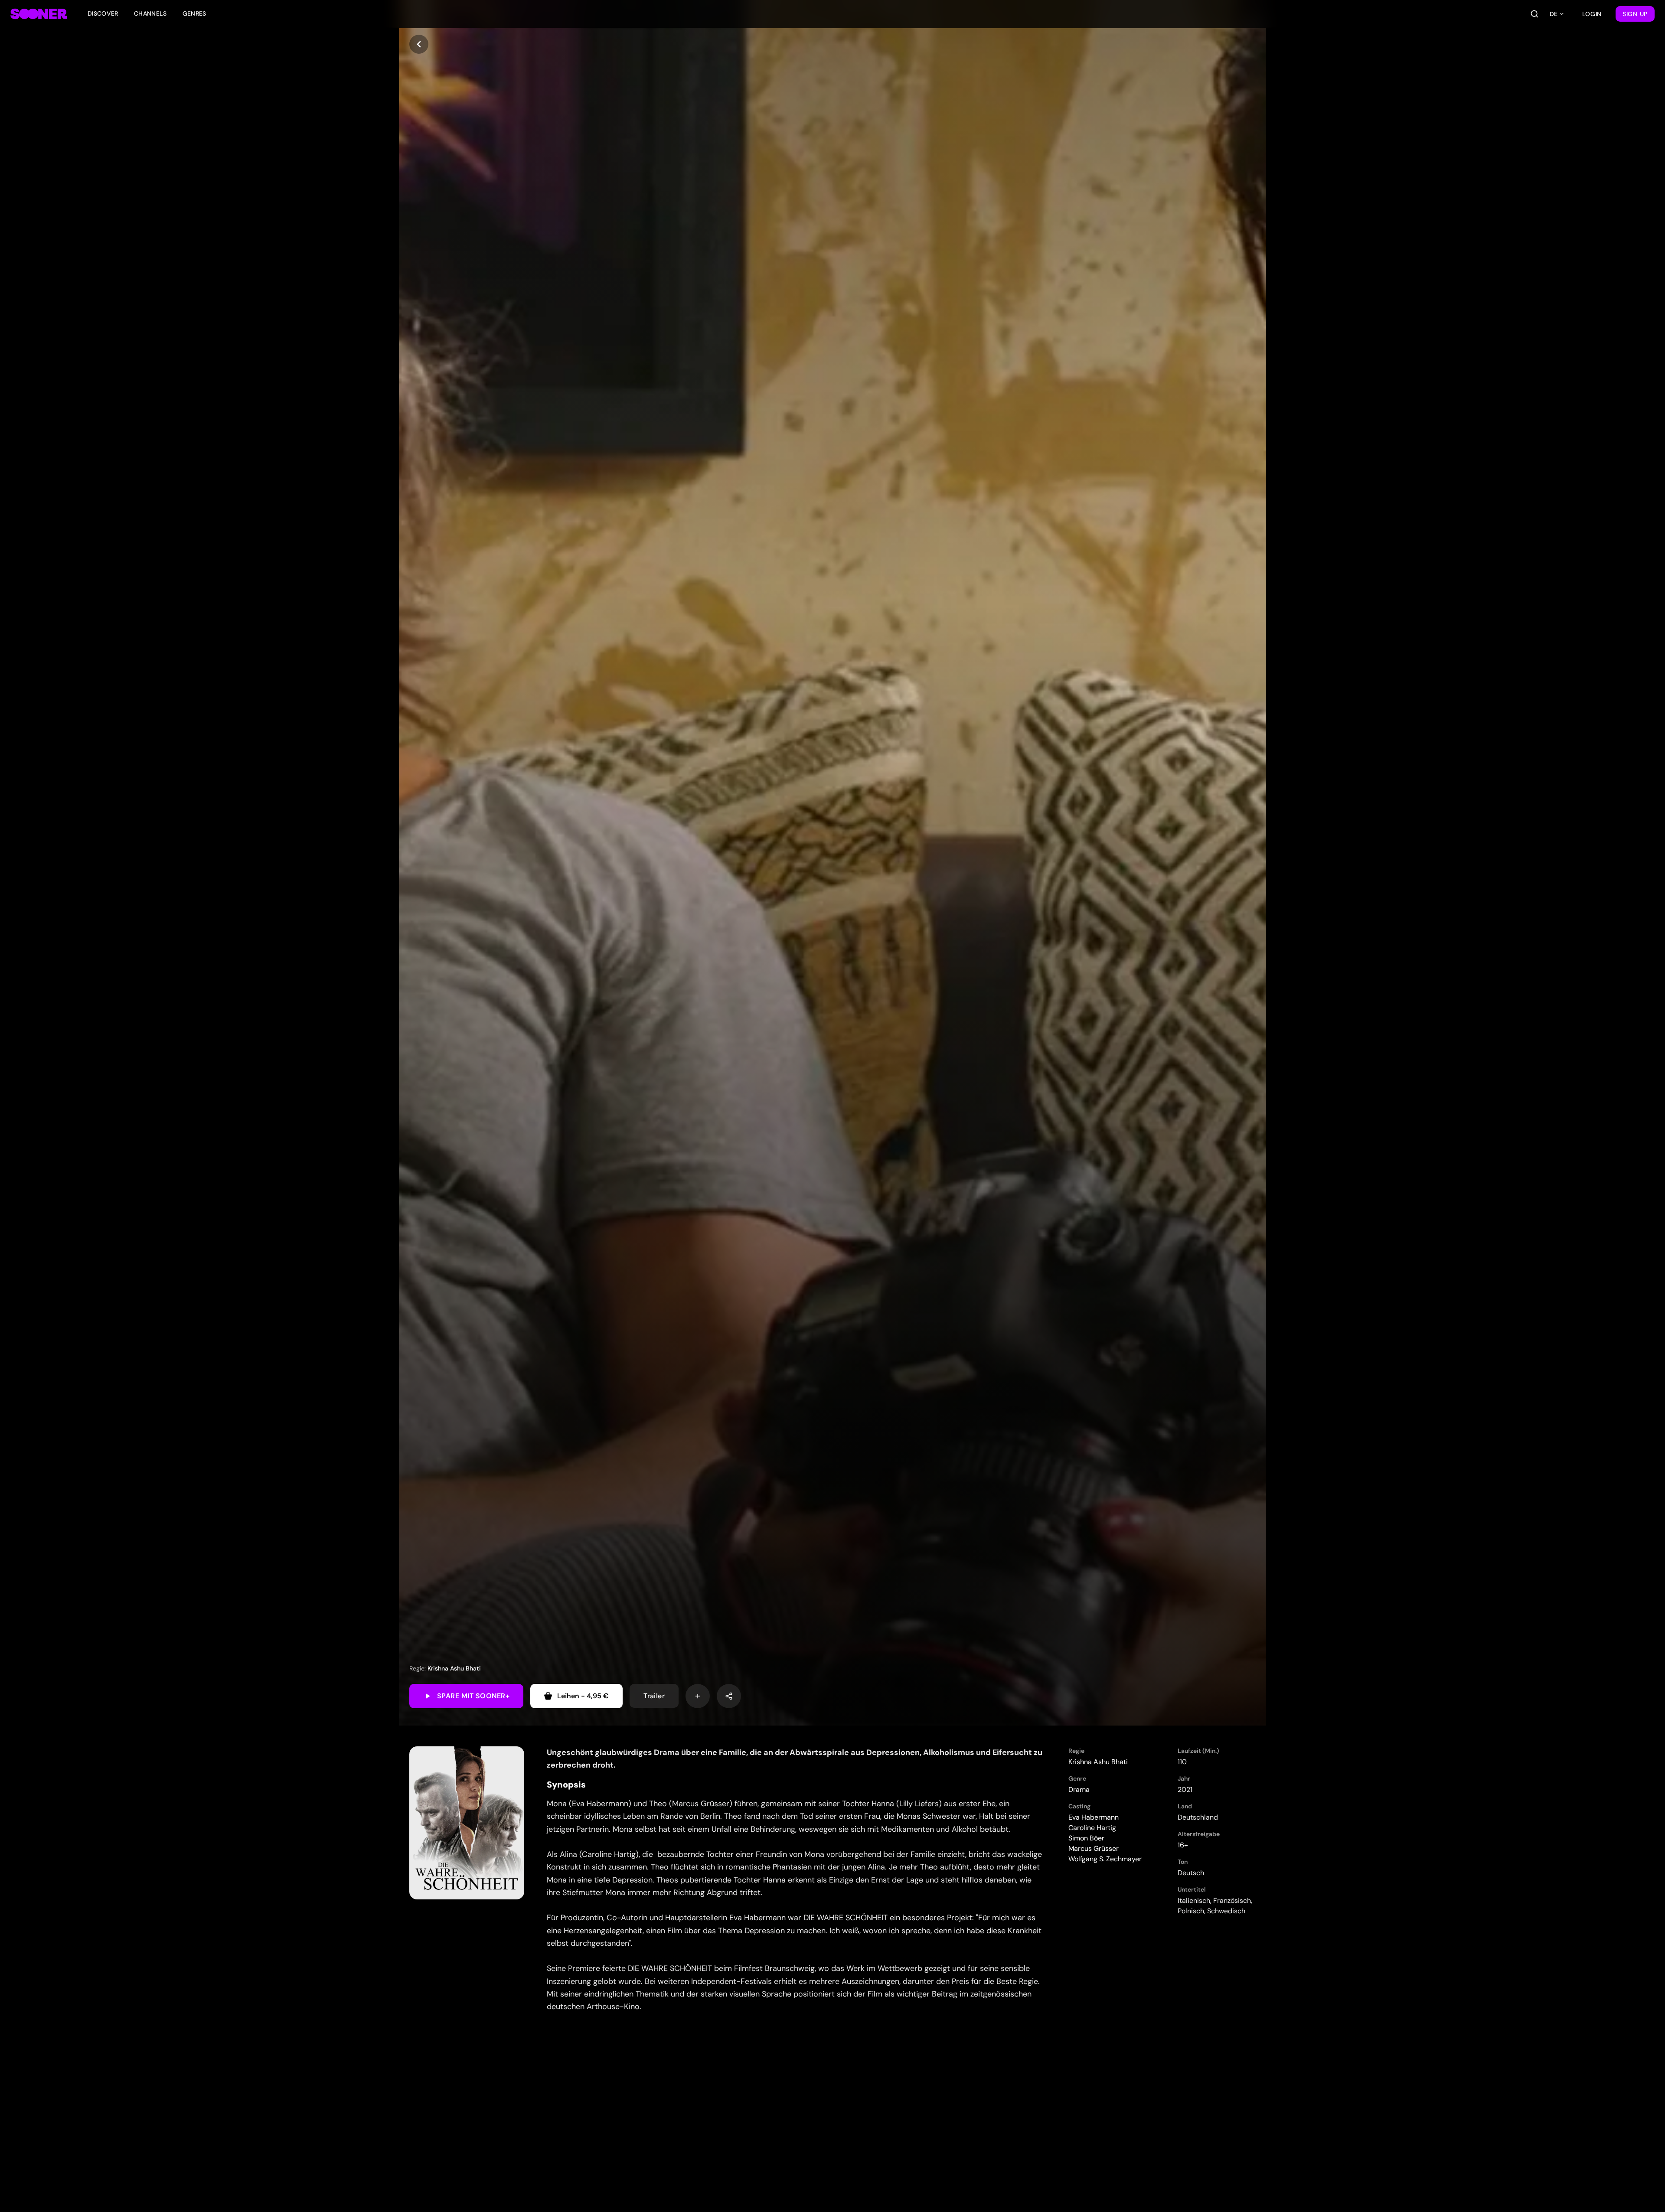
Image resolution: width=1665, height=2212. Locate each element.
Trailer (654, 1696)
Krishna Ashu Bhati (454, 1668)
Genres (194, 13)
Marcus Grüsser (1094, 1848)
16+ (1183, 1845)
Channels (150, 13)
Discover (103, 13)
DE (1554, 14)
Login (1592, 14)
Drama (1079, 1790)
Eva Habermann (1094, 1817)
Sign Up (1635, 14)
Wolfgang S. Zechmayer (1105, 1859)
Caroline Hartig (1092, 1828)
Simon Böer (1086, 1838)
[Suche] (1534, 14)
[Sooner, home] (39, 14)
